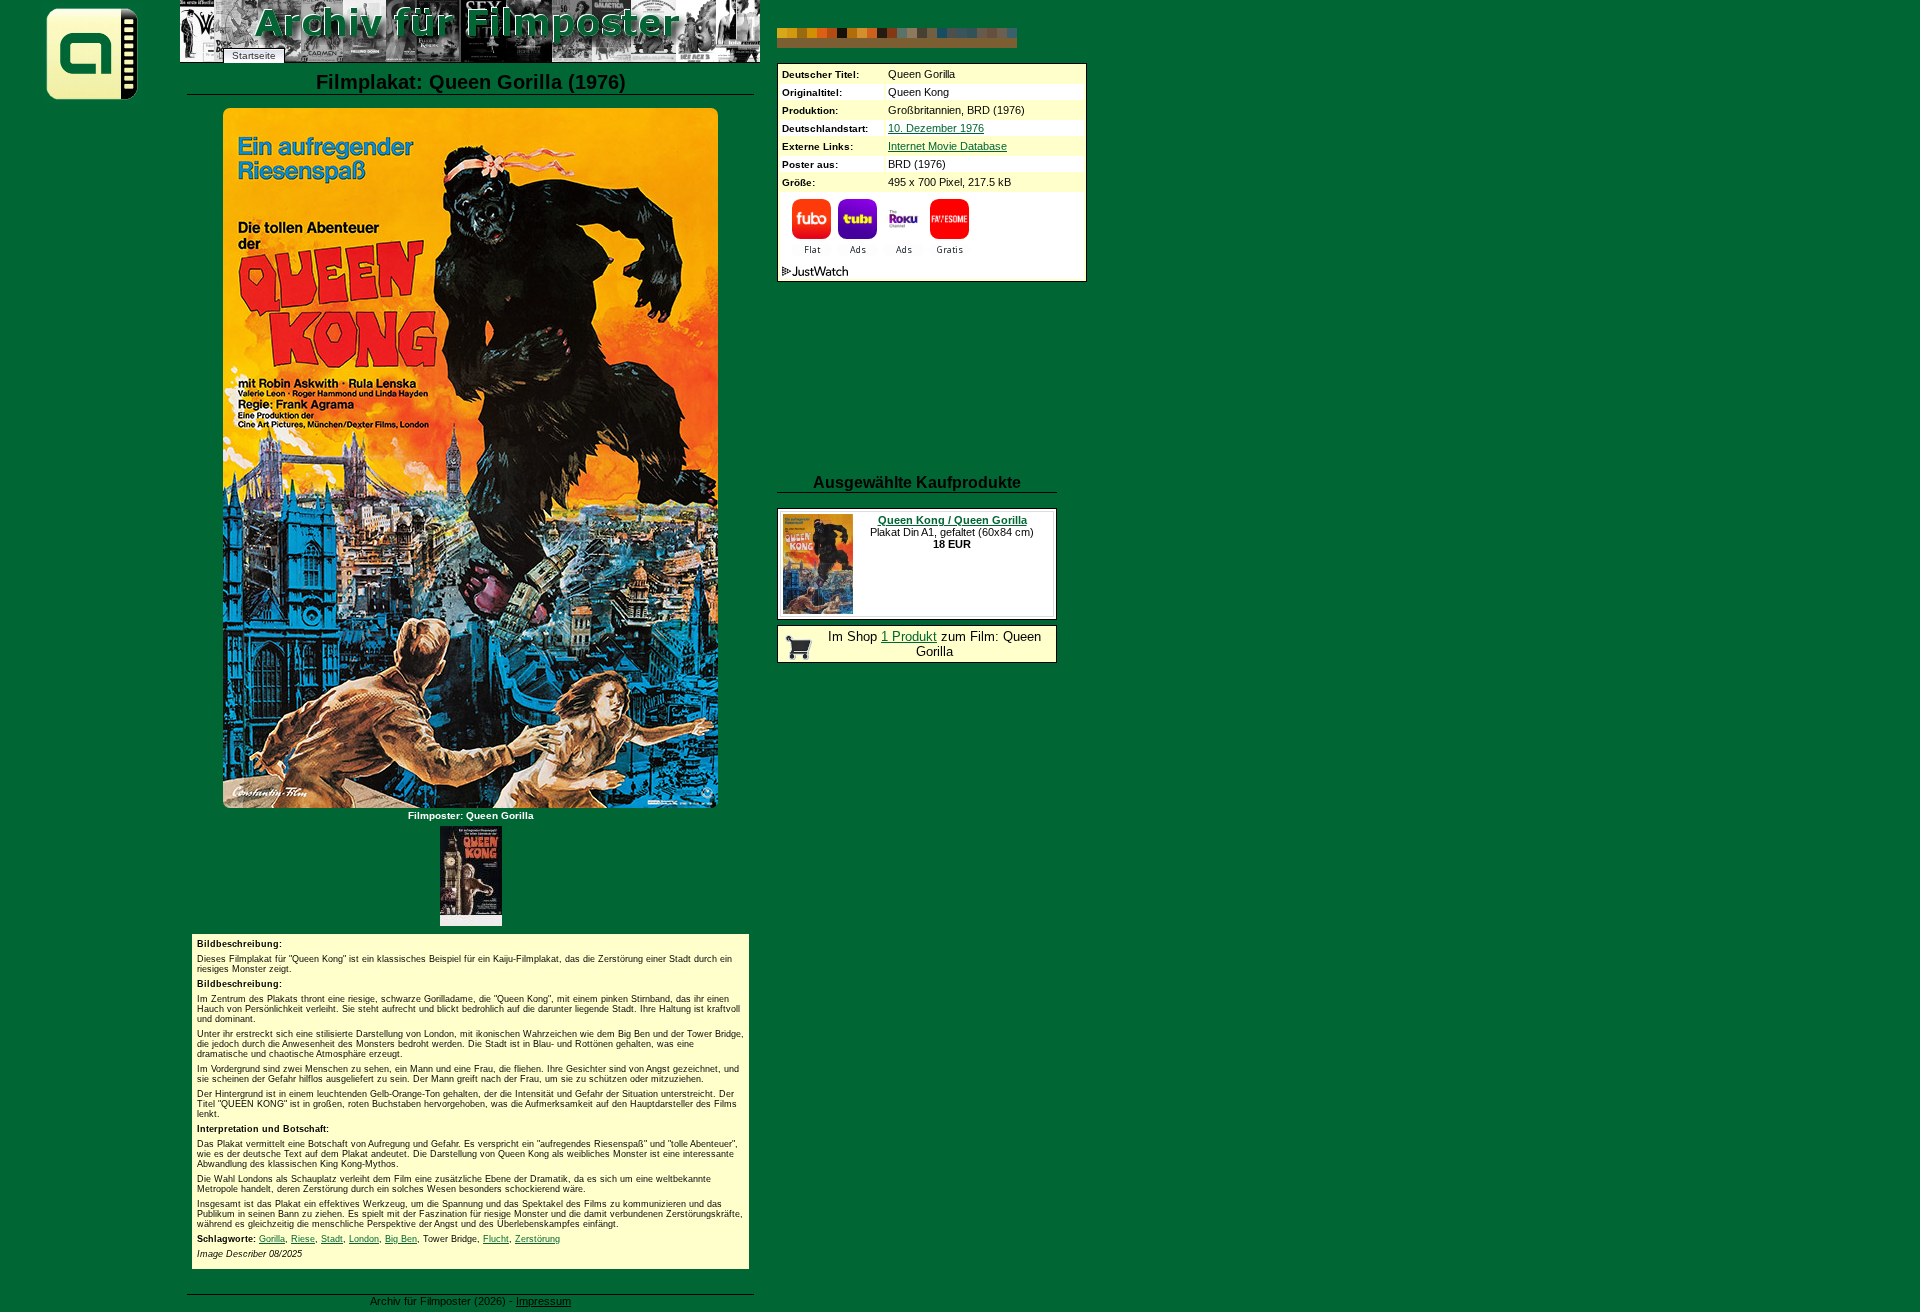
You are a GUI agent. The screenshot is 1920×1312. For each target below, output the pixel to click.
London (364, 1239)
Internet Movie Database (947, 146)
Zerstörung (537, 1239)
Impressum (543, 1301)
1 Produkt (909, 636)
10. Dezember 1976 (936, 128)
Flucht (496, 1239)
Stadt (332, 1239)
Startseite (254, 55)
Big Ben (401, 1239)
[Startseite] (92, 98)
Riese (303, 1239)
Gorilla (272, 1239)
